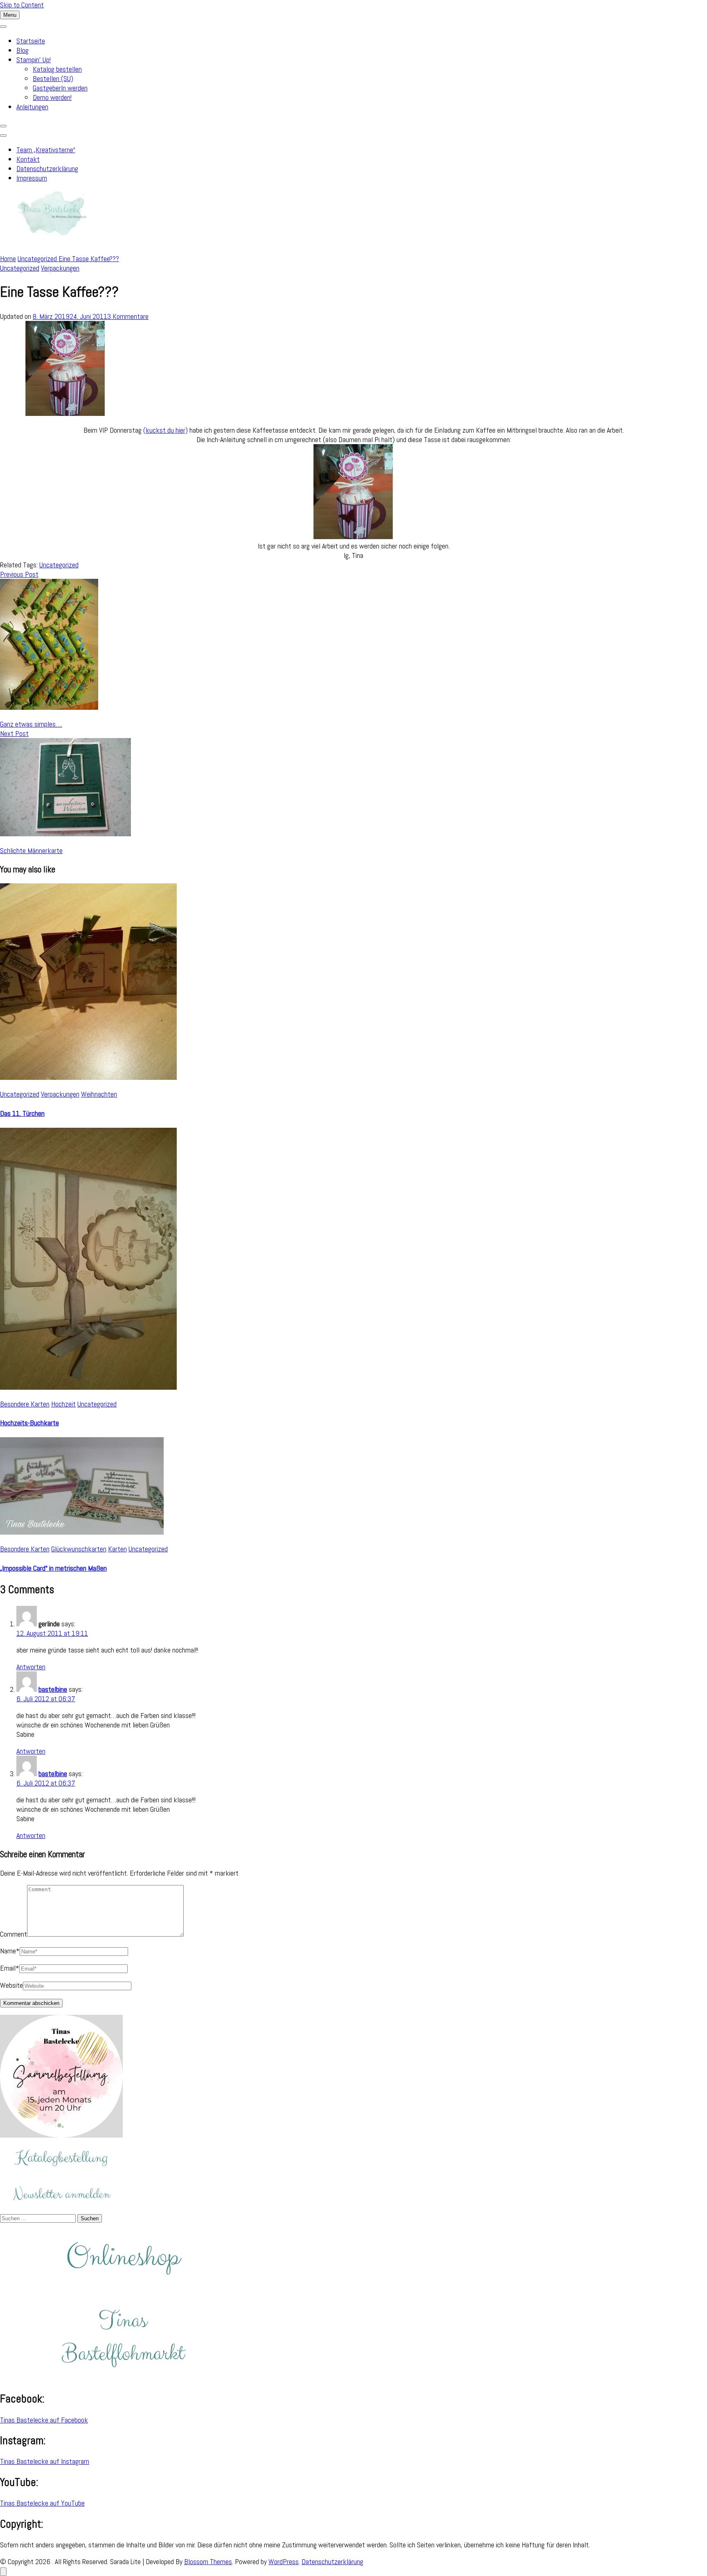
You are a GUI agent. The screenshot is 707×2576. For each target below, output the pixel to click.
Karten (117, 1549)
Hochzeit (63, 1404)
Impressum (32, 178)
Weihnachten (99, 1094)
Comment (14, 1934)
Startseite (31, 41)
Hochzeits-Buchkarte (29, 1423)
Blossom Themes (208, 2561)
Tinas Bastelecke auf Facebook (44, 2420)
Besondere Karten (25, 1404)
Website (11, 1985)
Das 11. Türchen (22, 1113)
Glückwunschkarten (79, 1549)
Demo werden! (52, 97)
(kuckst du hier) (165, 430)
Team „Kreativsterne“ (46, 150)
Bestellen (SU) (53, 78)
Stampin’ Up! (34, 60)
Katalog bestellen (57, 69)
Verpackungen (60, 268)
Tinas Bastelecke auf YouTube (42, 2503)
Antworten (31, 1667)
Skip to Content (22, 5)
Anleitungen (32, 107)
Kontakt (28, 159)
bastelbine (53, 1689)
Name (10, 1951)
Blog (23, 50)
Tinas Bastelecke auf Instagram (45, 2461)
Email (10, 1968)
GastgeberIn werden (60, 88)
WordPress (284, 2561)
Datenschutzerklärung (47, 168)
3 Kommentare (128, 316)
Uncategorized (20, 268)
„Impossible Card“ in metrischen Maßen (53, 1568)
